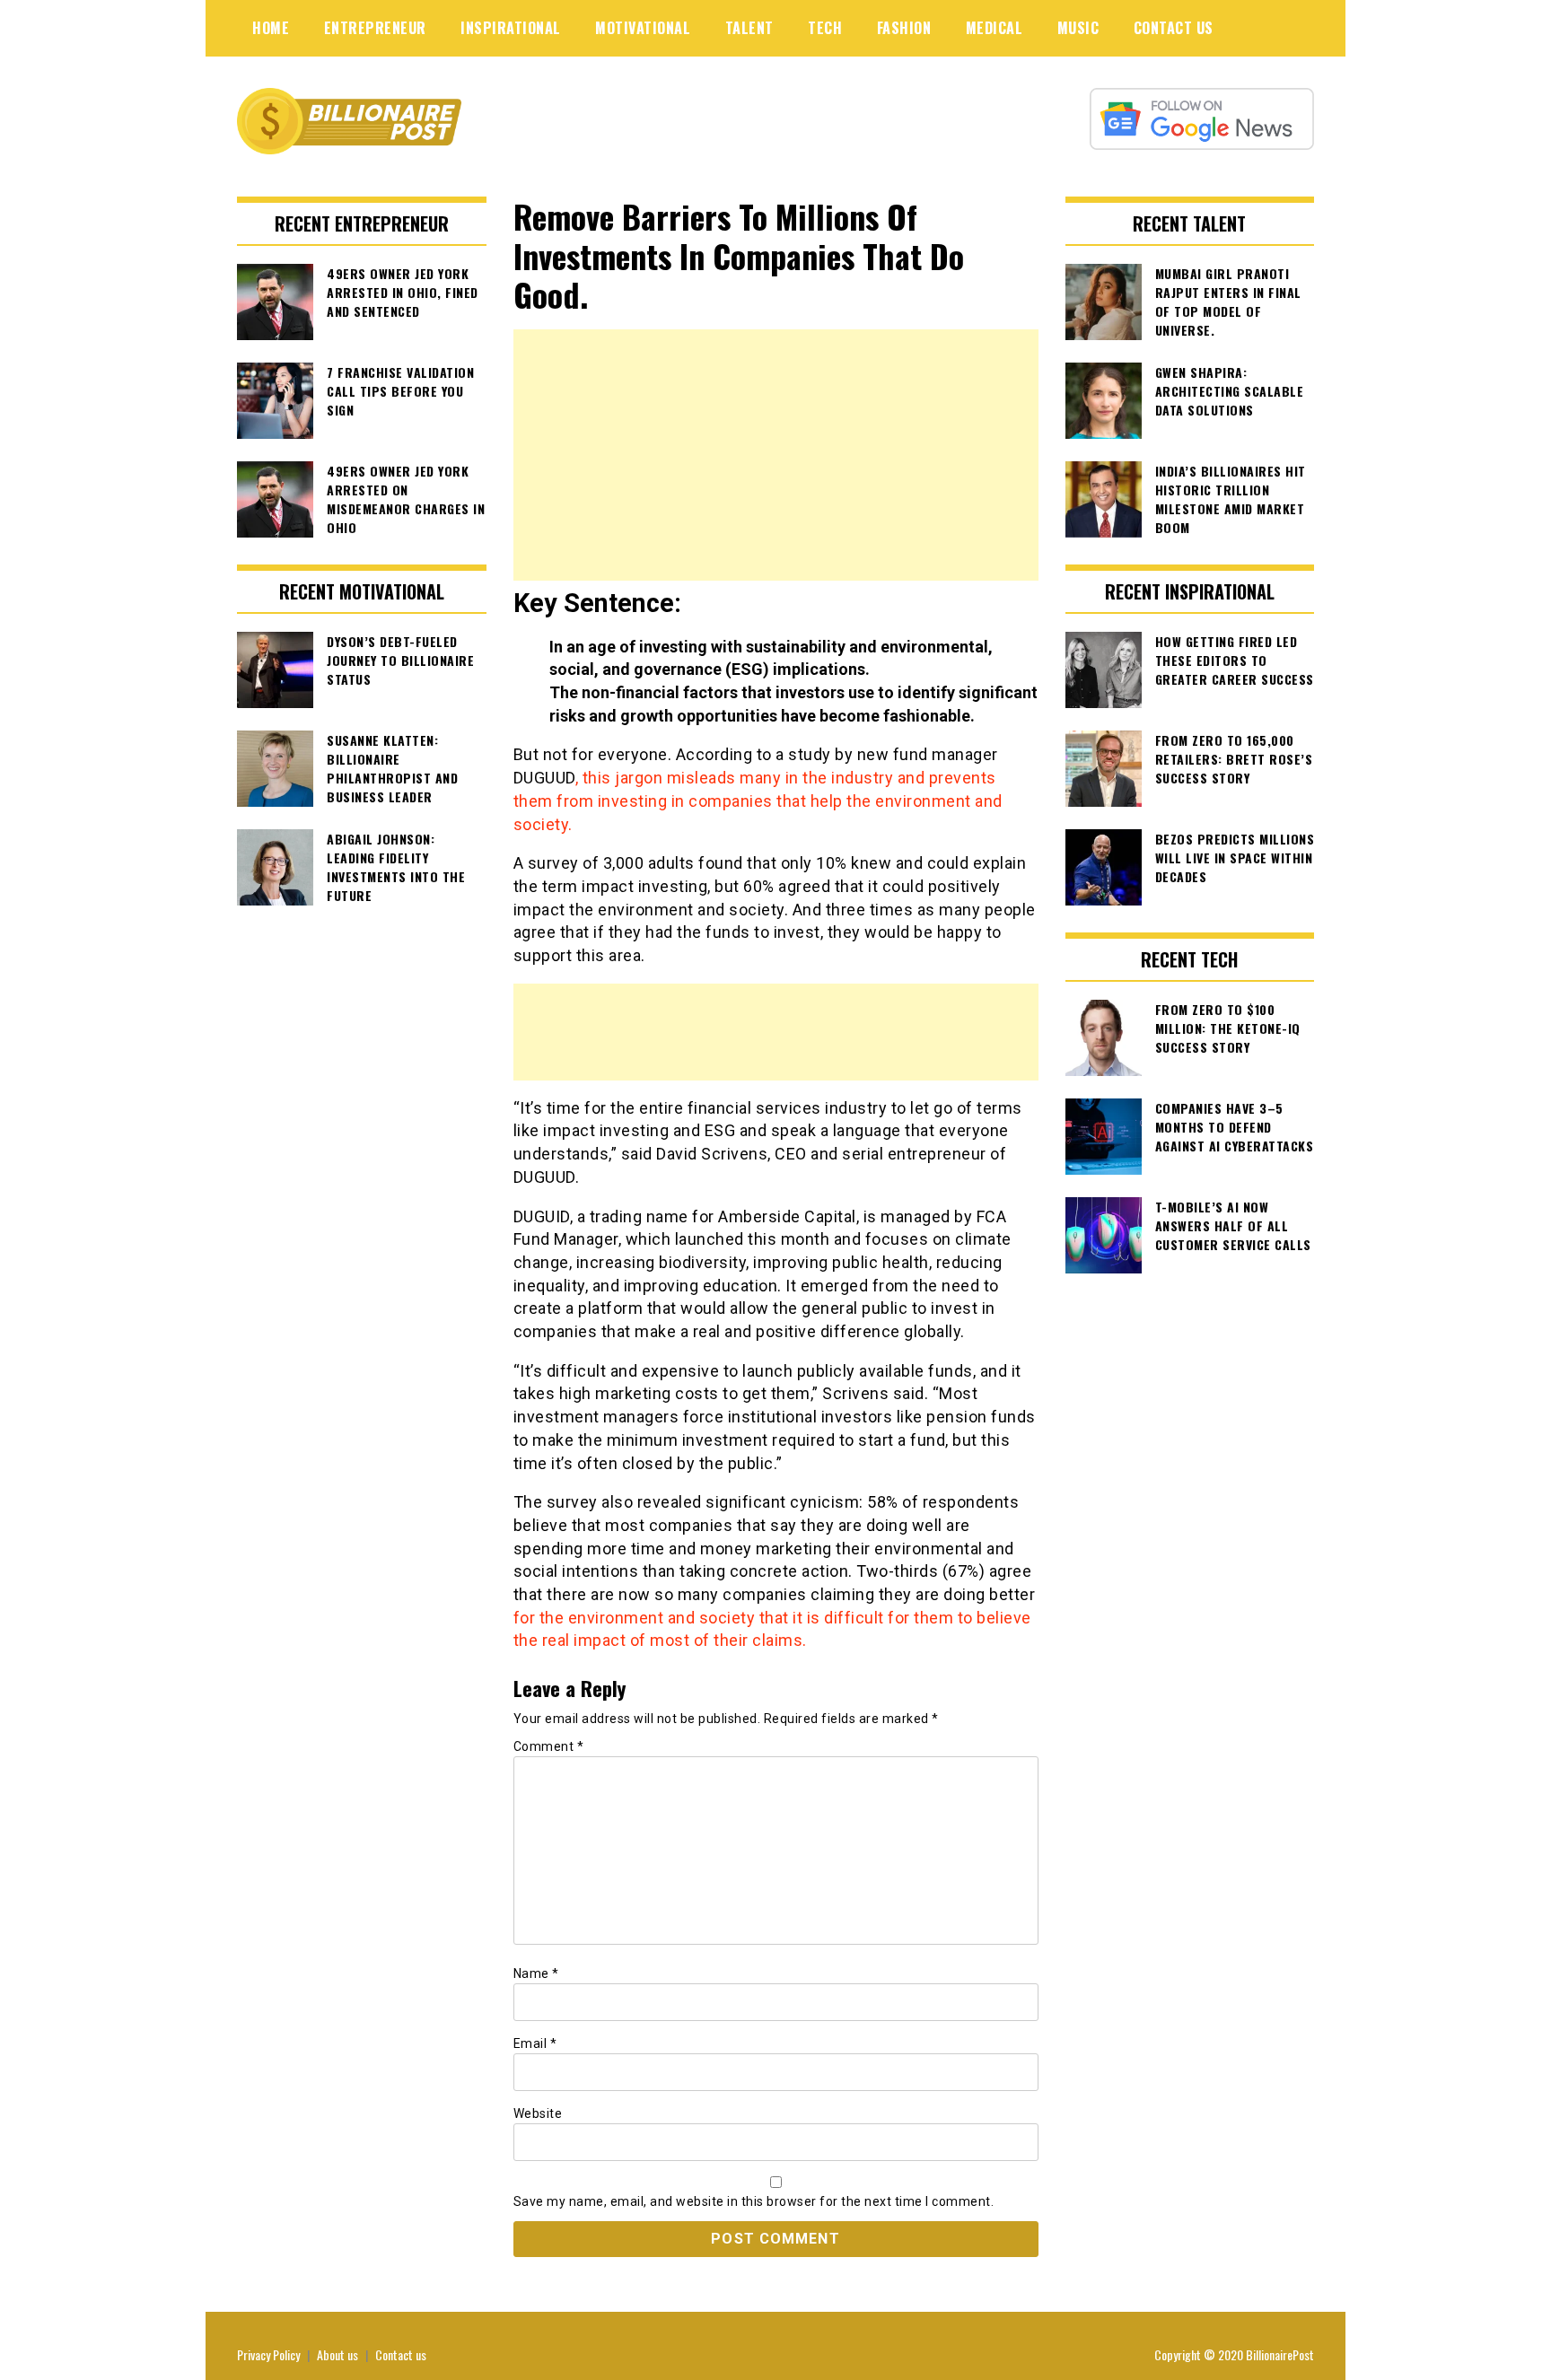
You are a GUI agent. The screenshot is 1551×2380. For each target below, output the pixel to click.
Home (271, 28)
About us (337, 2354)
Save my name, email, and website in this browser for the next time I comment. (754, 2201)
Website (538, 2113)
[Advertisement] (776, 455)
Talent (749, 28)
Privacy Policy (268, 2354)
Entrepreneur (375, 28)
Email (535, 2043)
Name (536, 1973)
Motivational (643, 28)
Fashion (904, 28)
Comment (549, 1746)
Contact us (401, 2354)
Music (1078, 28)
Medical (995, 28)
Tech (825, 28)
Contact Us (1174, 28)
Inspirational (511, 28)
